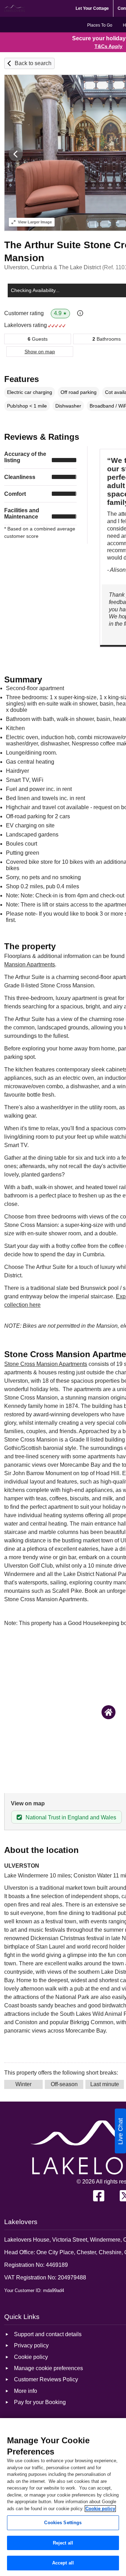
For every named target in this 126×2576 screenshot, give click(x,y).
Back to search (33, 63)
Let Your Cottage (92, 8)
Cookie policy (100, 2509)
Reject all (63, 2543)
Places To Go (100, 25)
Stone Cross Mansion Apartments (46, 1364)
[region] (63, 2497)
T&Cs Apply (108, 46)
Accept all (63, 2563)
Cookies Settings (63, 2523)
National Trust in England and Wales (71, 1817)
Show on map (40, 352)
